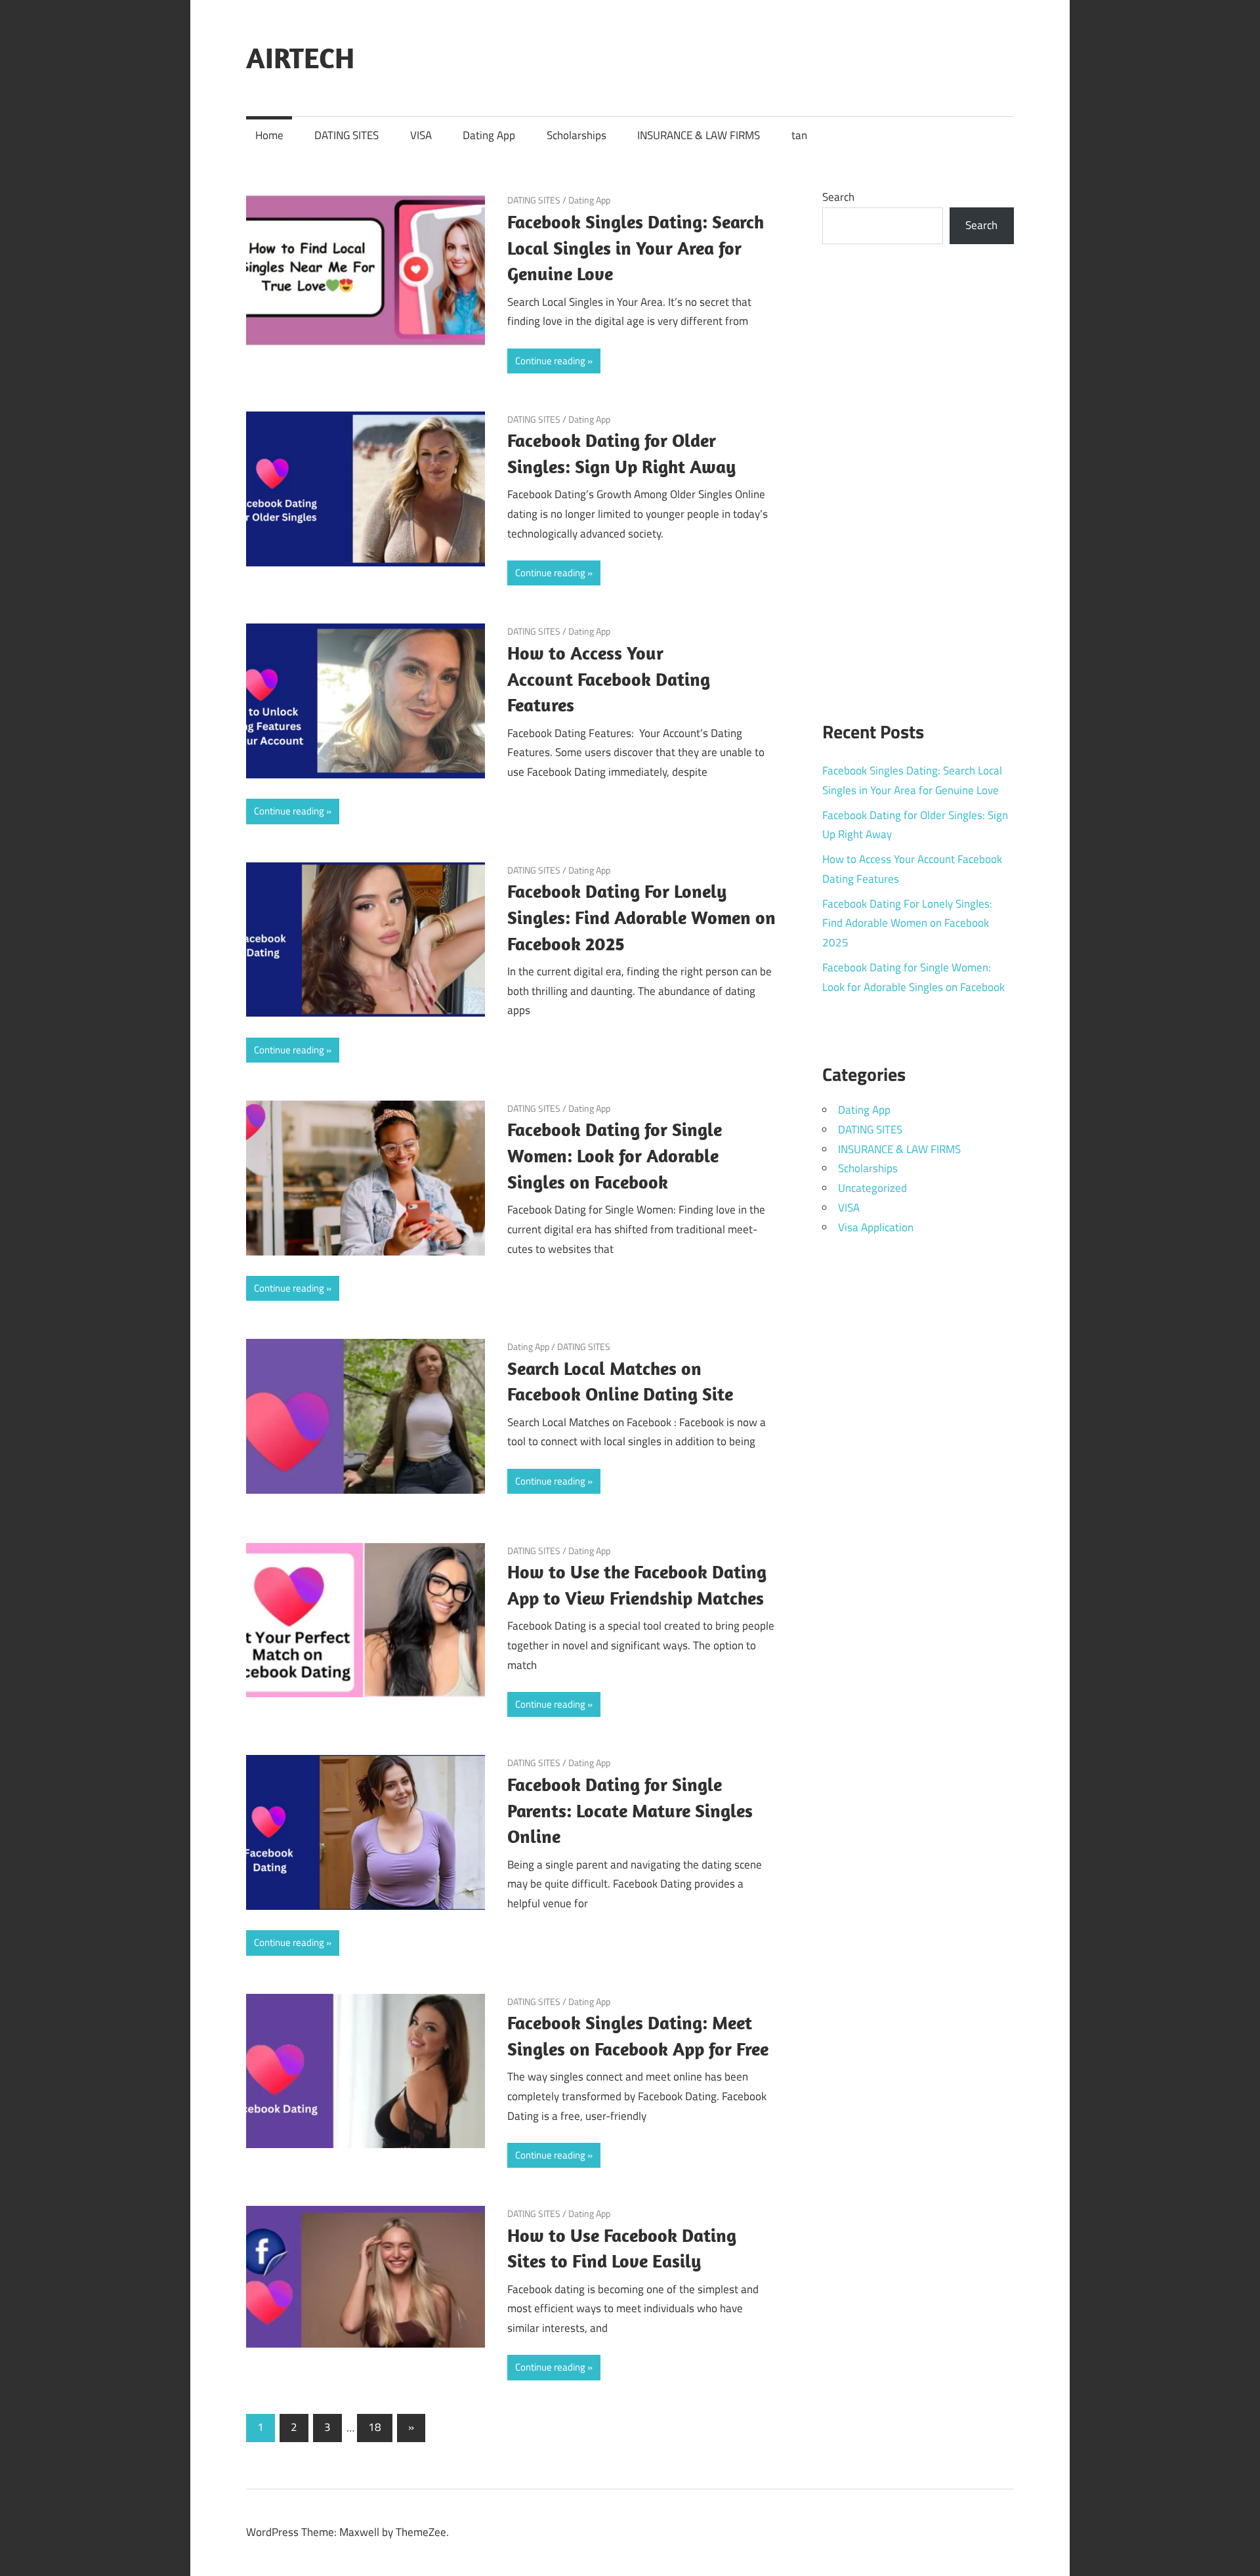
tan (799, 135)
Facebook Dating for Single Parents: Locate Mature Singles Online (630, 1810)
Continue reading (550, 361)
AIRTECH (300, 58)
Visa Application (876, 1227)
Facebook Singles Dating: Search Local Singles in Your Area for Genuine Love (636, 248)
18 (375, 2427)
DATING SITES (346, 135)
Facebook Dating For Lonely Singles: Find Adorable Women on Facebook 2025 (641, 917)
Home (269, 135)
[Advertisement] (918, 475)
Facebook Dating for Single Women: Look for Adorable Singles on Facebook (615, 1155)
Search (838, 197)
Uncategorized (872, 1188)
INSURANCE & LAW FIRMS (699, 135)
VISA (421, 135)
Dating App (489, 135)
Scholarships (577, 135)
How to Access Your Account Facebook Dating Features (609, 679)
